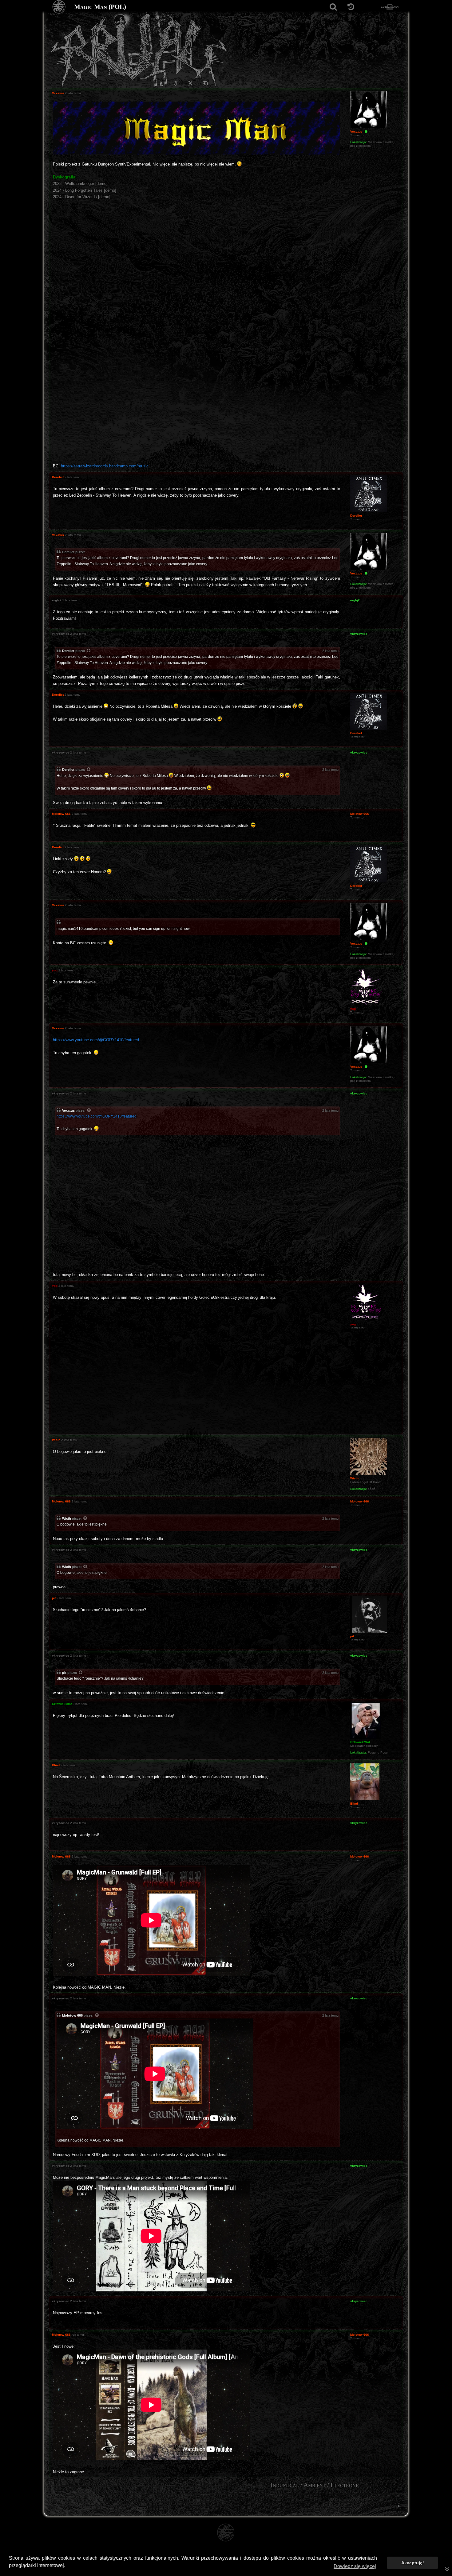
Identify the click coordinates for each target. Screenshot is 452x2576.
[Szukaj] (333, 7)
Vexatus (68, 1110)
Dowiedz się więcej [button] (355, 2566)
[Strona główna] (59, 7)
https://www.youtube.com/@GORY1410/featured (96, 1040)
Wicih (67, 1518)
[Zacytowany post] (89, 651)
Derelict (68, 651)
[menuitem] (398, 2505)
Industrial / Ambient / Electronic (315, 2485)
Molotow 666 (72, 2015)
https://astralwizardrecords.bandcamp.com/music (105, 466)
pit (64, 1673)
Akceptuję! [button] (413, 2563)
